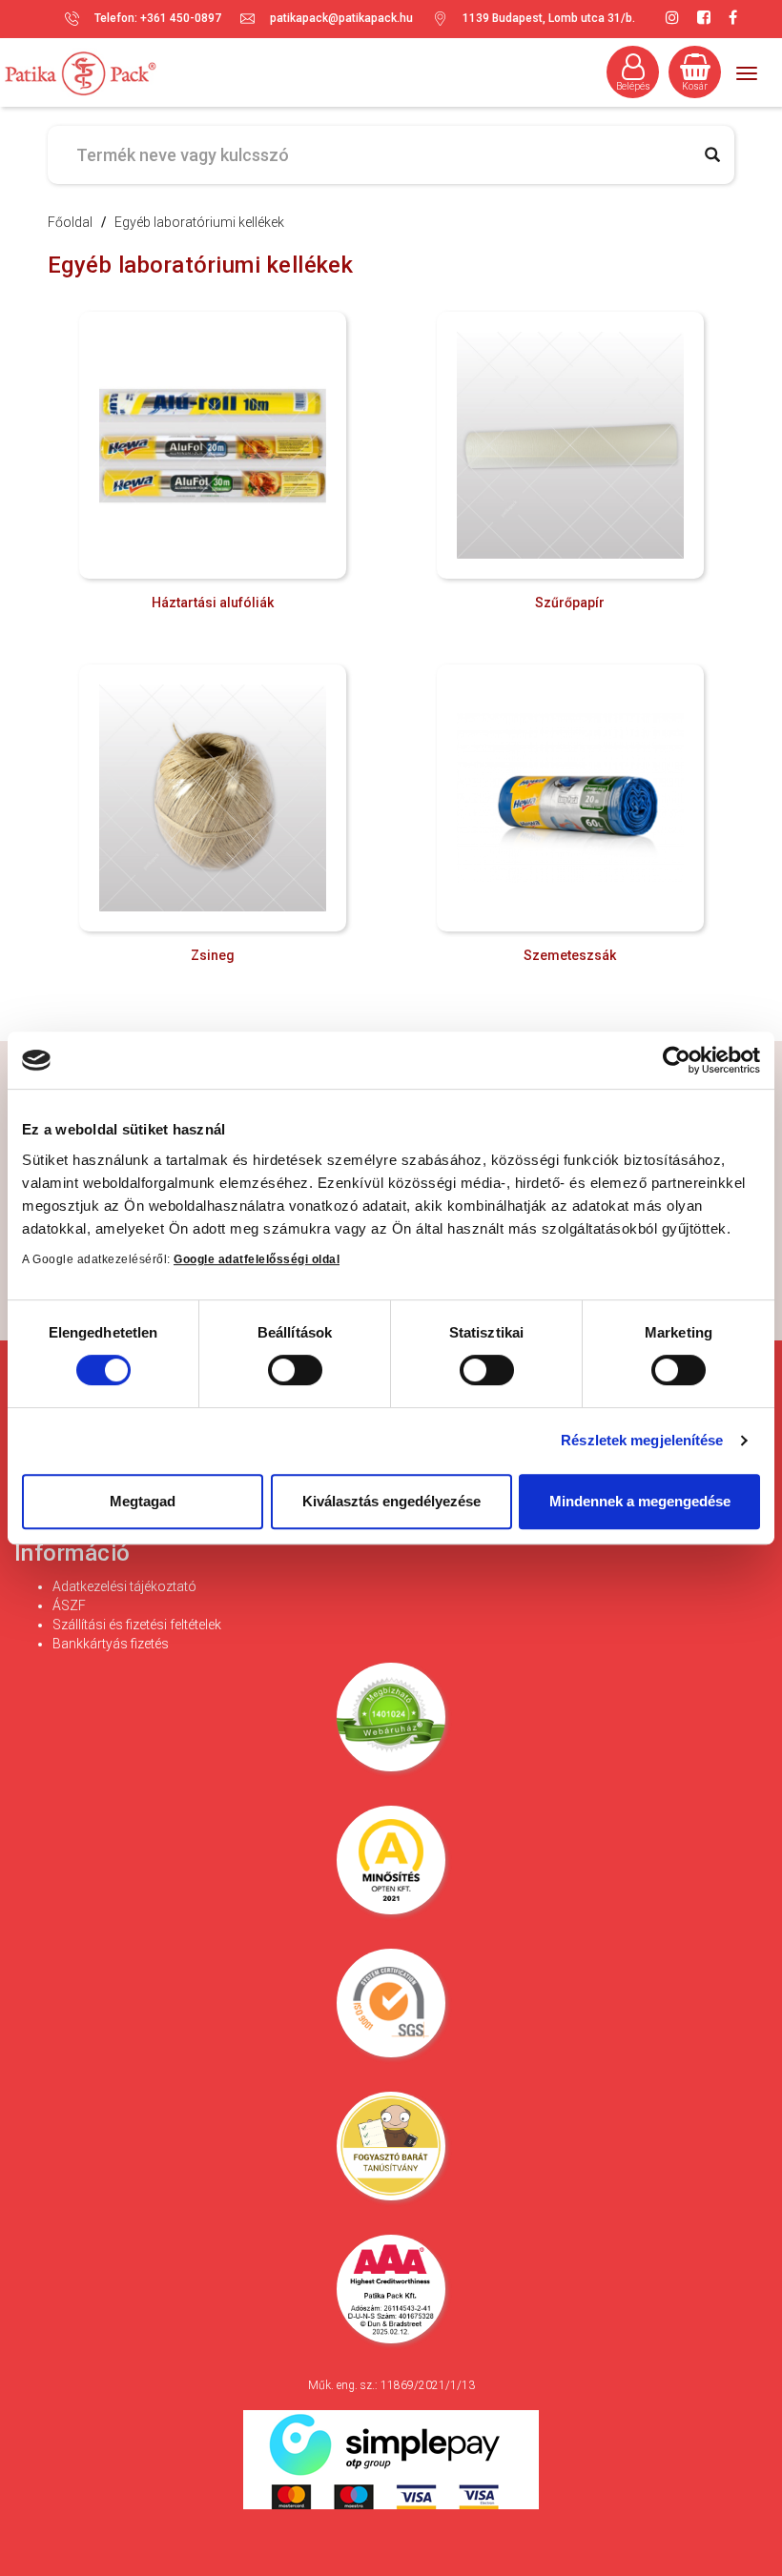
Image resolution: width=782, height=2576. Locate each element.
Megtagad (143, 1501)
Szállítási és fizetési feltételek (137, 1625)
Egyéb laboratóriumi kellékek (199, 222)
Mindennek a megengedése (640, 1501)
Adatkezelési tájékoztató (124, 1586)
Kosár (695, 86)
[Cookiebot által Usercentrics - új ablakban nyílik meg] (677, 1060)
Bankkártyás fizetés (111, 1644)
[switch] (294, 1370)
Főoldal (70, 222)
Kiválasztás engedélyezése (391, 1501)
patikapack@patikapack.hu (341, 18)
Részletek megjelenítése (642, 1440)
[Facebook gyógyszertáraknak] (733, 18)
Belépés (633, 86)
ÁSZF (69, 1605)
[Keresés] (712, 155)
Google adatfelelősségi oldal (257, 1259)
